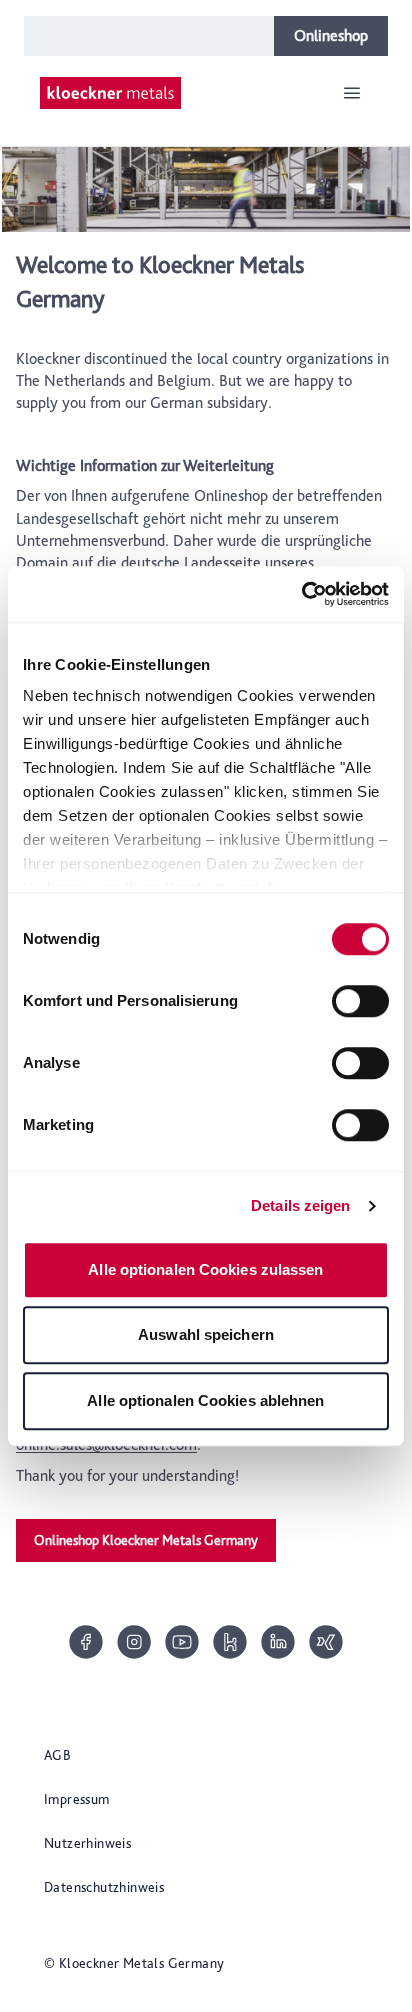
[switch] (360, 1001)
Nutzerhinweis (87, 1843)
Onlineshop (331, 35)
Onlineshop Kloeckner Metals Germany (146, 1540)
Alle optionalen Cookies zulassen (205, 1269)
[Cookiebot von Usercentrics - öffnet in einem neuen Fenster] (301, 594)
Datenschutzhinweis (104, 1887)
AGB (57, 1755)
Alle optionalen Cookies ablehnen (205, 1400)
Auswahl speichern (206, 1334)
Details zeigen (300, 1205)
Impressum (77, 1799)
